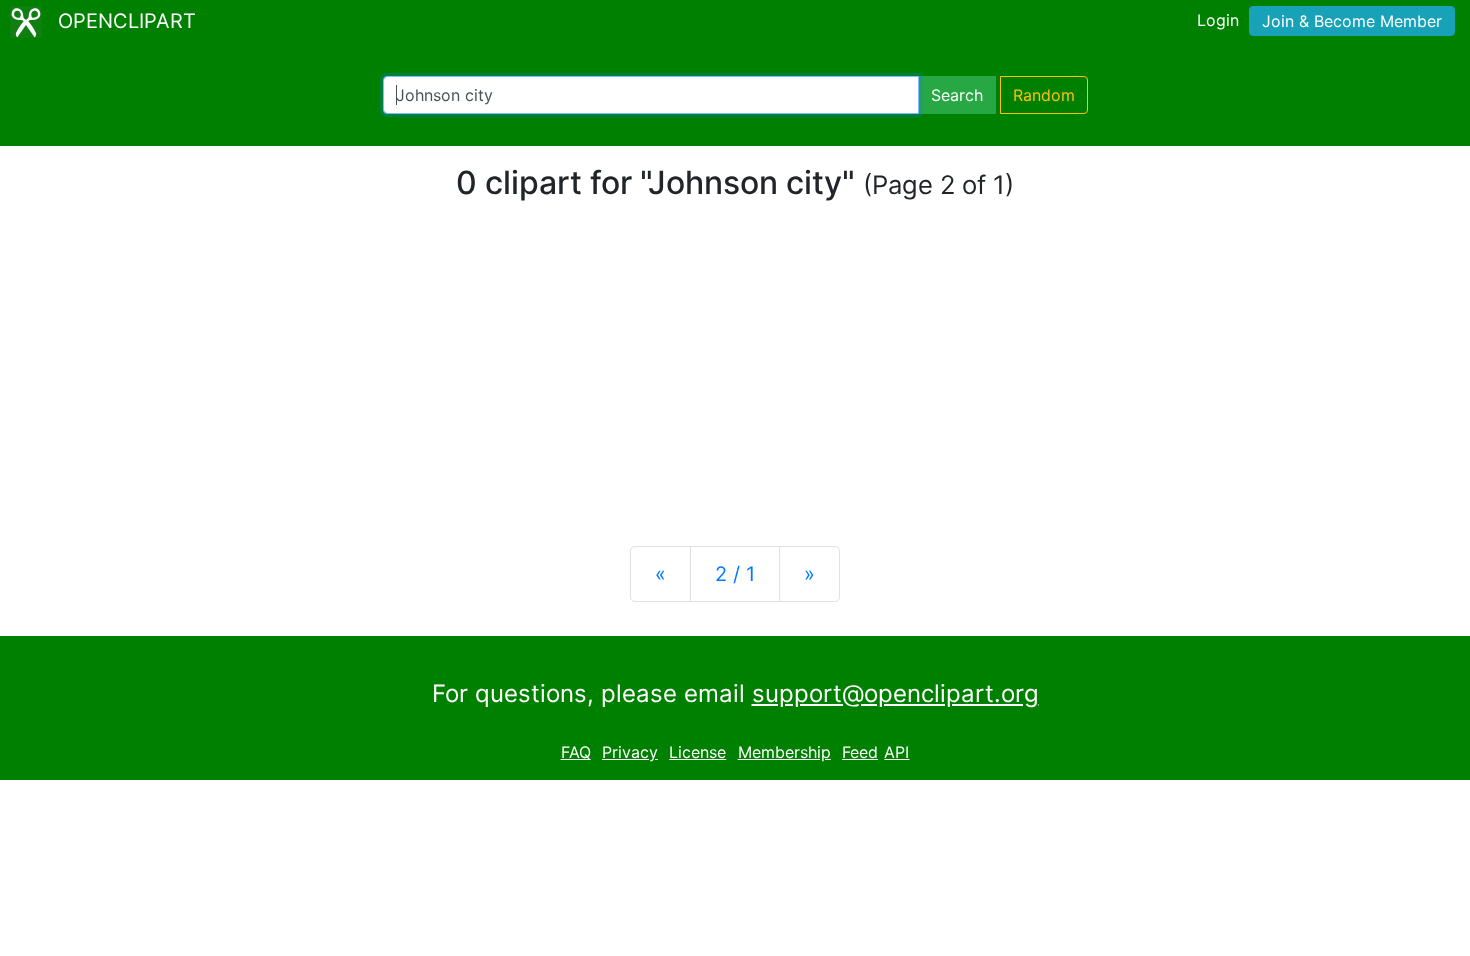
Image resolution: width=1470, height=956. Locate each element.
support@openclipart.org (895, 693)
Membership (784, 752)
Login (1218, 20)
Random (1044, 95)
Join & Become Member (1352, 21)
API (896, 752)
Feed (860, 752)
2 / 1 (735, 574)
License (697, 752)
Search (957, 95)
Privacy (630, 752)
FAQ (576, 752)
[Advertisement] (735, 374)
